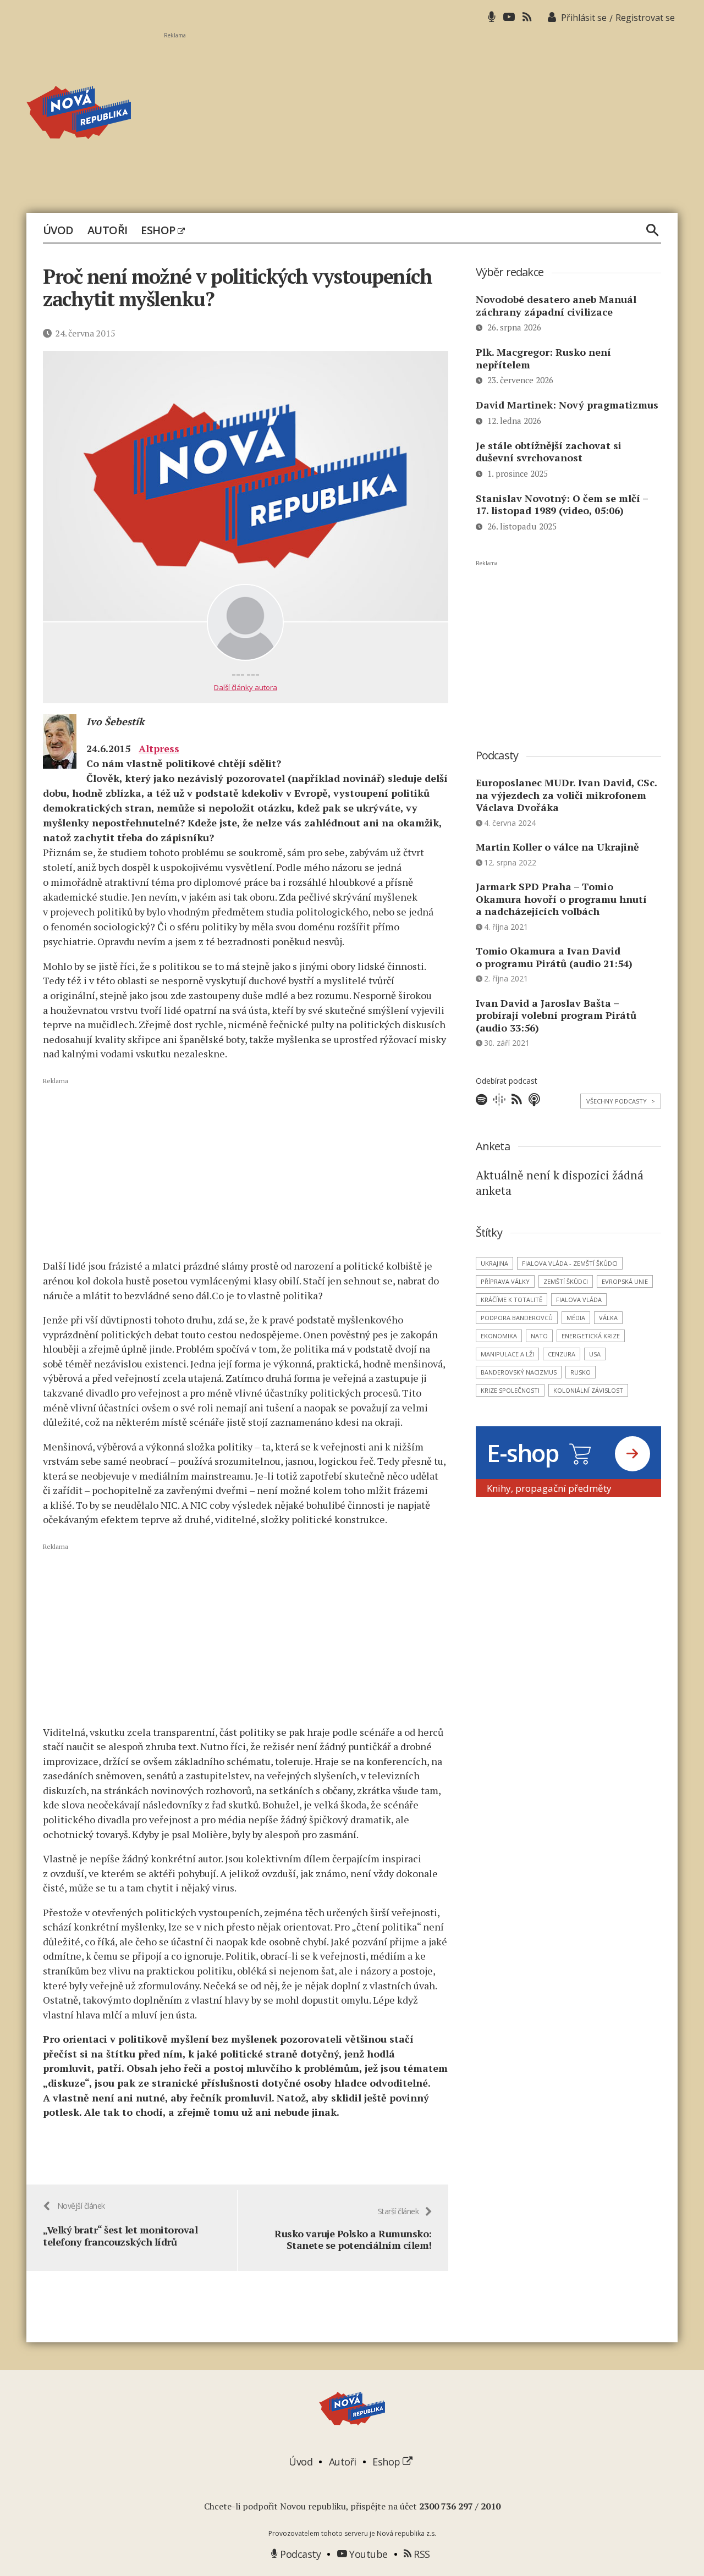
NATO (539, 1336)
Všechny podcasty (621, 1101)
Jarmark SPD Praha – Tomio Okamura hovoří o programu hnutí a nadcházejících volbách (561, 899)
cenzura (562, 1354)
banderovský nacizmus (519, 1372)
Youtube (367, 2554)
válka (608, 1318)
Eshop (159, 230)
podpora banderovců (517, 1318)
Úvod (58, 230)
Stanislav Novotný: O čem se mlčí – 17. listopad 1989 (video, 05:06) (562, 504)
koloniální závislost (588, 1390)
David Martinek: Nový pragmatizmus (567, 405)
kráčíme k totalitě (512, 1300)
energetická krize (591, 1336)
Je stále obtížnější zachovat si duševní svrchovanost (549, 452)
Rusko (581, 1372)
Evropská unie (625, 1281)
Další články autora (246, 687)
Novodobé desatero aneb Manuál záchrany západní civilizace (556, 305)
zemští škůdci (566, 1281)
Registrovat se (645, 18)
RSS (421, 2554)
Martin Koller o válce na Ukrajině (557, 847)
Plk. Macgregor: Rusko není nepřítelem (543, 358)
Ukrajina (494, 1263)
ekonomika (499, 1336)
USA (595, 1354)
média (576, 1318)
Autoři (108, 230)
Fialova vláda (579, 1300)
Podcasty (299, 2554)
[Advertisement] (421, 116)
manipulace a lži (507, 1354)
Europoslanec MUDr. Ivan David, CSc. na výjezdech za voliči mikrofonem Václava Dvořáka (566, 795)
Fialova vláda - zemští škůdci (570, 1263)
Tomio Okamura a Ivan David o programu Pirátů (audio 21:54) (554, 957)
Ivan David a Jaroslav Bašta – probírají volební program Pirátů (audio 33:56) (556, 1015)
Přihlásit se (584, 18)
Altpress (159, 748)
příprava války (505, 1281)
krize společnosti (510, 1390)
